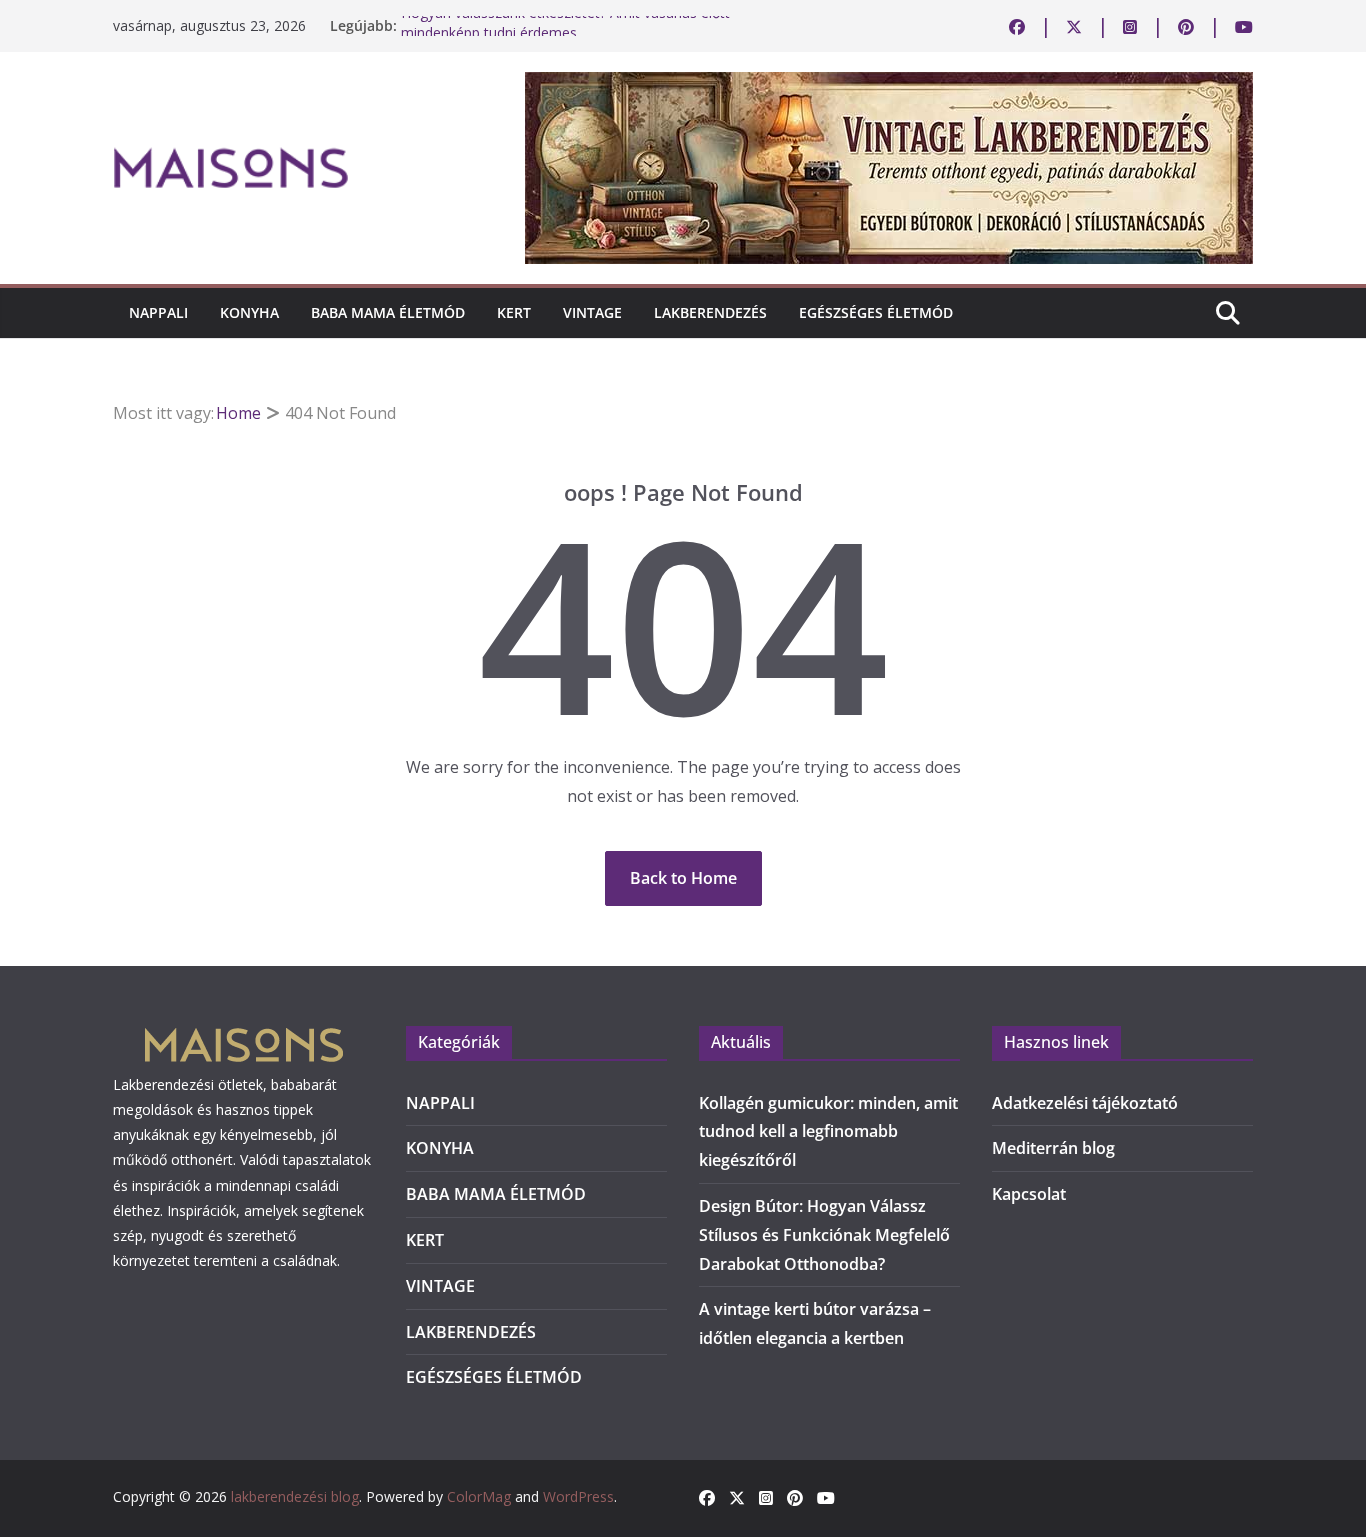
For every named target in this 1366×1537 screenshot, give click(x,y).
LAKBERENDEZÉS (710, 312)
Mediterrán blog (1053, 1148)
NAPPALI (158, 312)
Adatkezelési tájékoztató (1085, 1103)
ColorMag (479, 1496)
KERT (514, 312)
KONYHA (249, 312)
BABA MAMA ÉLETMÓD (388, 312)
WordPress (578, 1496)
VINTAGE (592, 312)
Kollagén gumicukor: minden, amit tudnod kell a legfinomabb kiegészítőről (828, 1132)
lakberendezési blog (295, 1496)
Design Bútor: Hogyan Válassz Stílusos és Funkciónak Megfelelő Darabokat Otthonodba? (824, 1235)
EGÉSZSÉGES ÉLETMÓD (876, 312)
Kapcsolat (1029, 1194)
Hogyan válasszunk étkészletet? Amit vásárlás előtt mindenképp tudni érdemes (565, 33)
